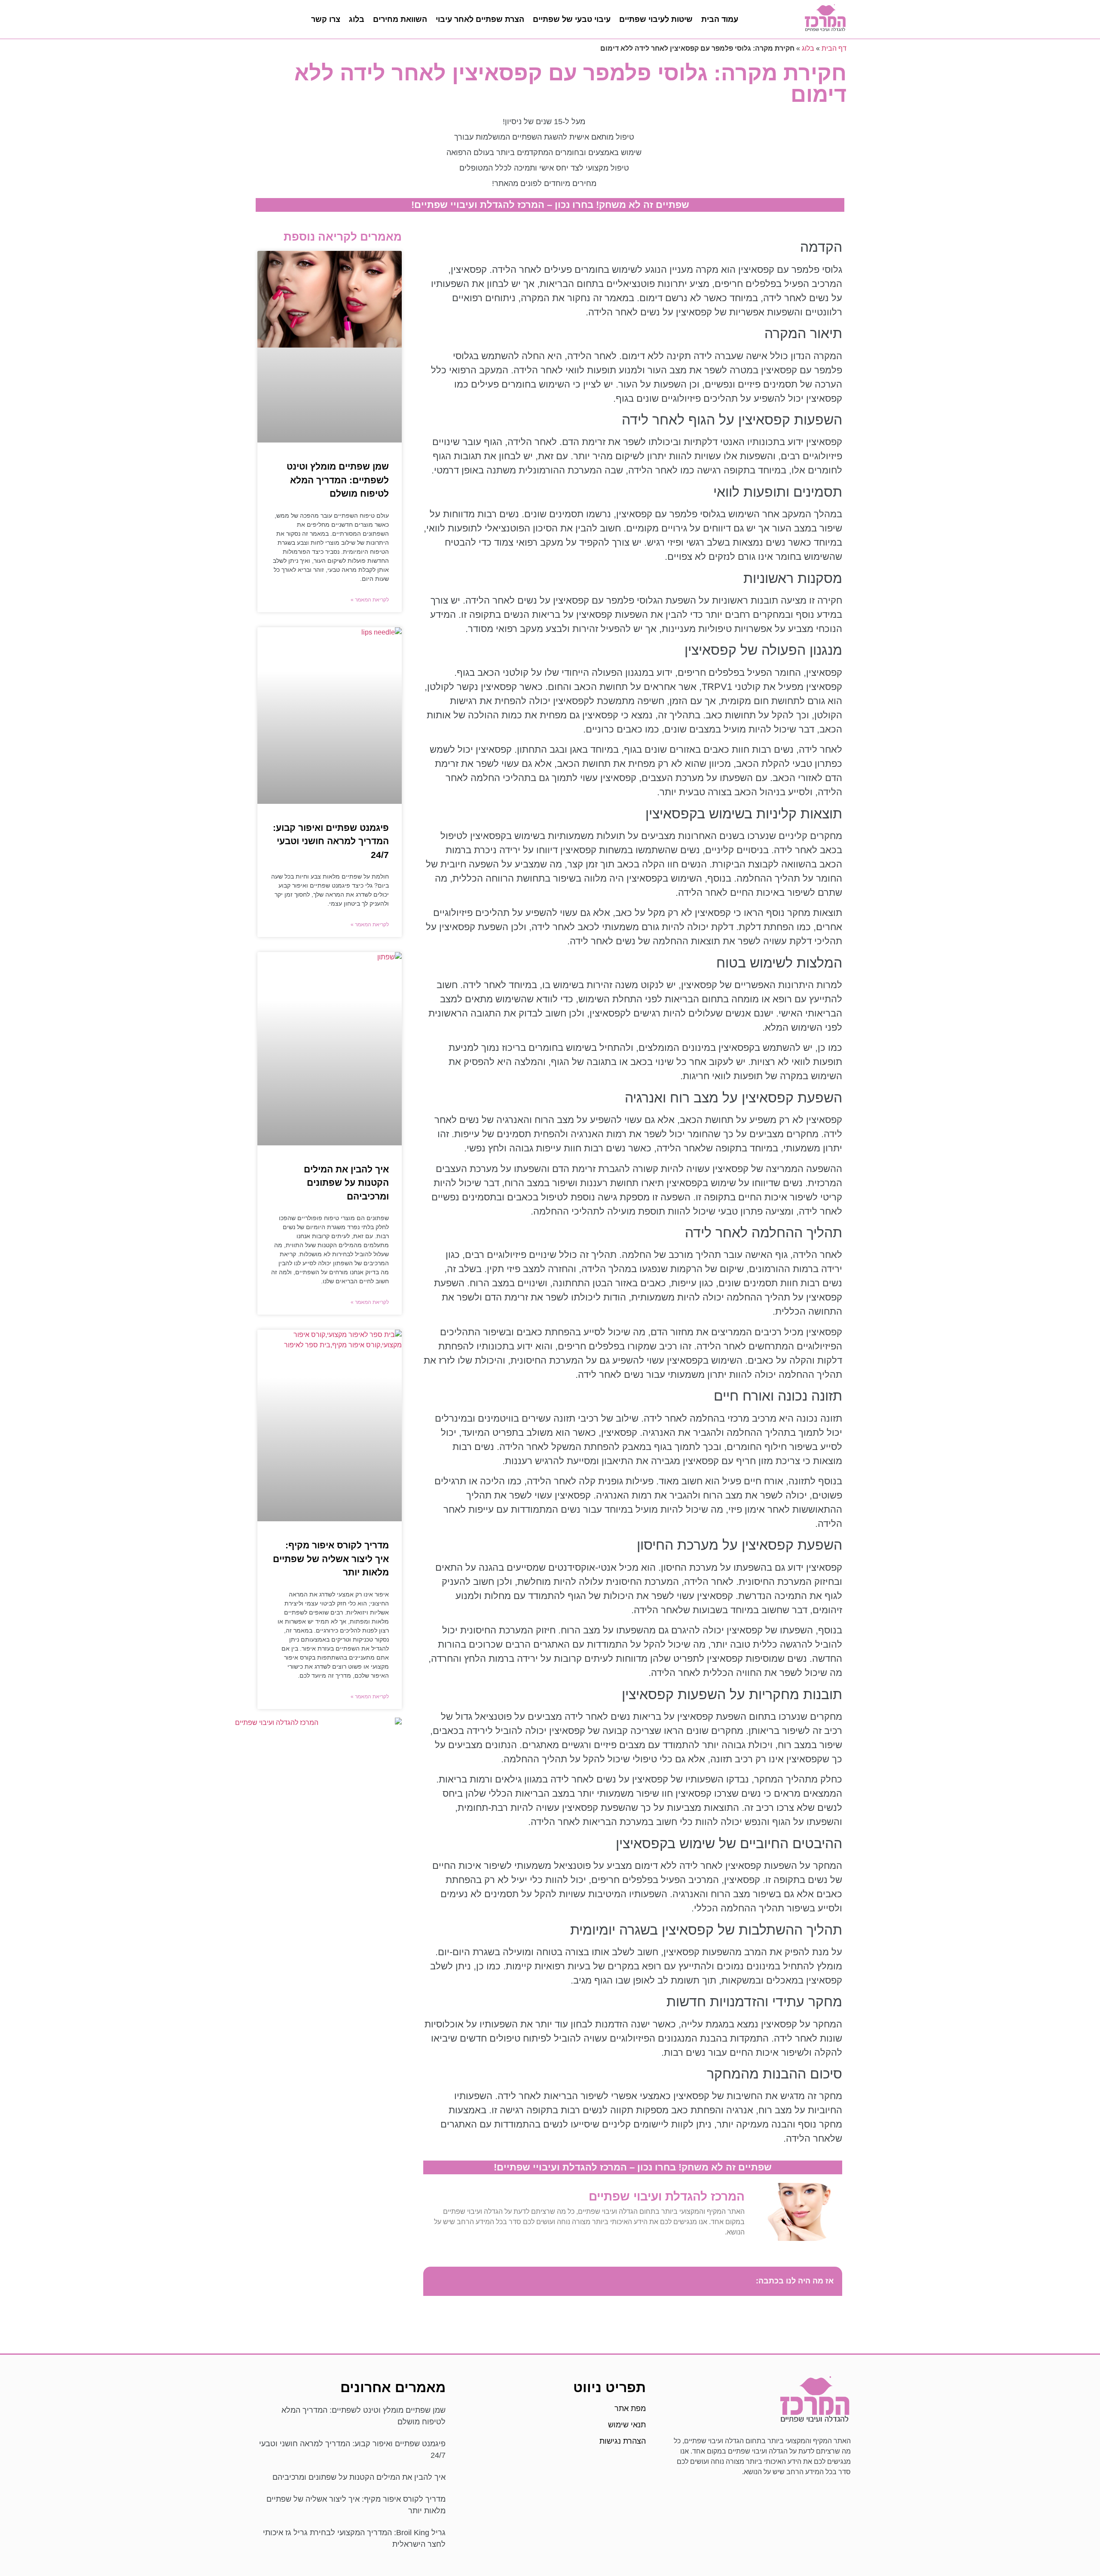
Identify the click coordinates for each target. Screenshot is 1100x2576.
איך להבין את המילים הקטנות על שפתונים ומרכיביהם (346, 1183)
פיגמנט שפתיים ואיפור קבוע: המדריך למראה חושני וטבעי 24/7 (331, 841)
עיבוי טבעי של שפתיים (572, 19)
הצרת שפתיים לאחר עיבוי (480, 19)
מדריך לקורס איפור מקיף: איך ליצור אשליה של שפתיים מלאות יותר (331, 1559)
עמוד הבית (720, 19)
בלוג (357, 19)
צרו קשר (326, 19)
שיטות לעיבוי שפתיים (656, 19)
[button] (434, 2281)
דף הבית (834, 48)
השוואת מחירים (400, 19)
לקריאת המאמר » (370, 600)
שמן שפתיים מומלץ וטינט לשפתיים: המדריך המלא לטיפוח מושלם (338, 480)
